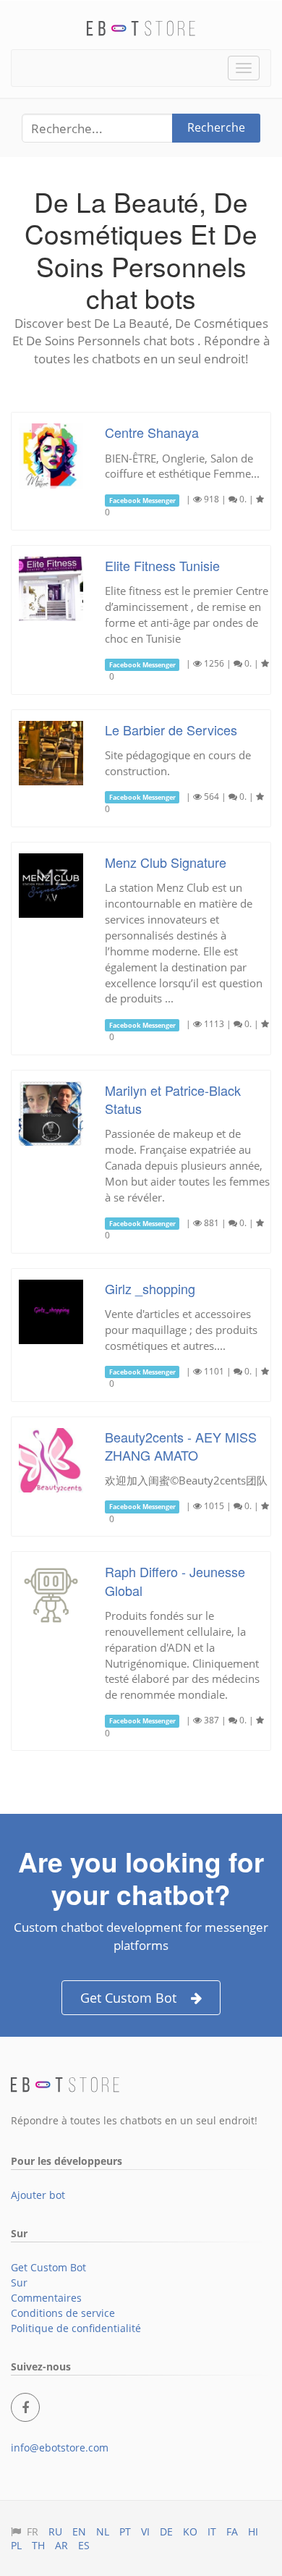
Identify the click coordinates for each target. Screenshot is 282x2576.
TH (38, 2545)
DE (166, 2531)
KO (190, 2531)
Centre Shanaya (152, 432)
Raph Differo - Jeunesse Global (175, 1580)
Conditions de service (63, 2313)
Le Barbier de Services (171, 730)
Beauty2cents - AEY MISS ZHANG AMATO (181, 1446)
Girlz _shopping (150, 1288)
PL (16, 2545)
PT (125, 2531)
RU (55, 2531)
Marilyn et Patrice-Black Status (173, 1099)
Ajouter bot (38, 2195)
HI (253, 2531)
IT (212, 2531)
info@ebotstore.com (60, 2448)
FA (232, 2531)
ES (84, 2545)
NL (103, 2531)
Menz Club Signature (166, 862)
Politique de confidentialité (76, 2328)
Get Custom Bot (128, 1998)
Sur (19, 2282)
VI (145, 2531)
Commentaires (46, 2298)
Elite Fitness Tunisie (162, 565)
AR (61, 2545)
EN (79, 2531)
